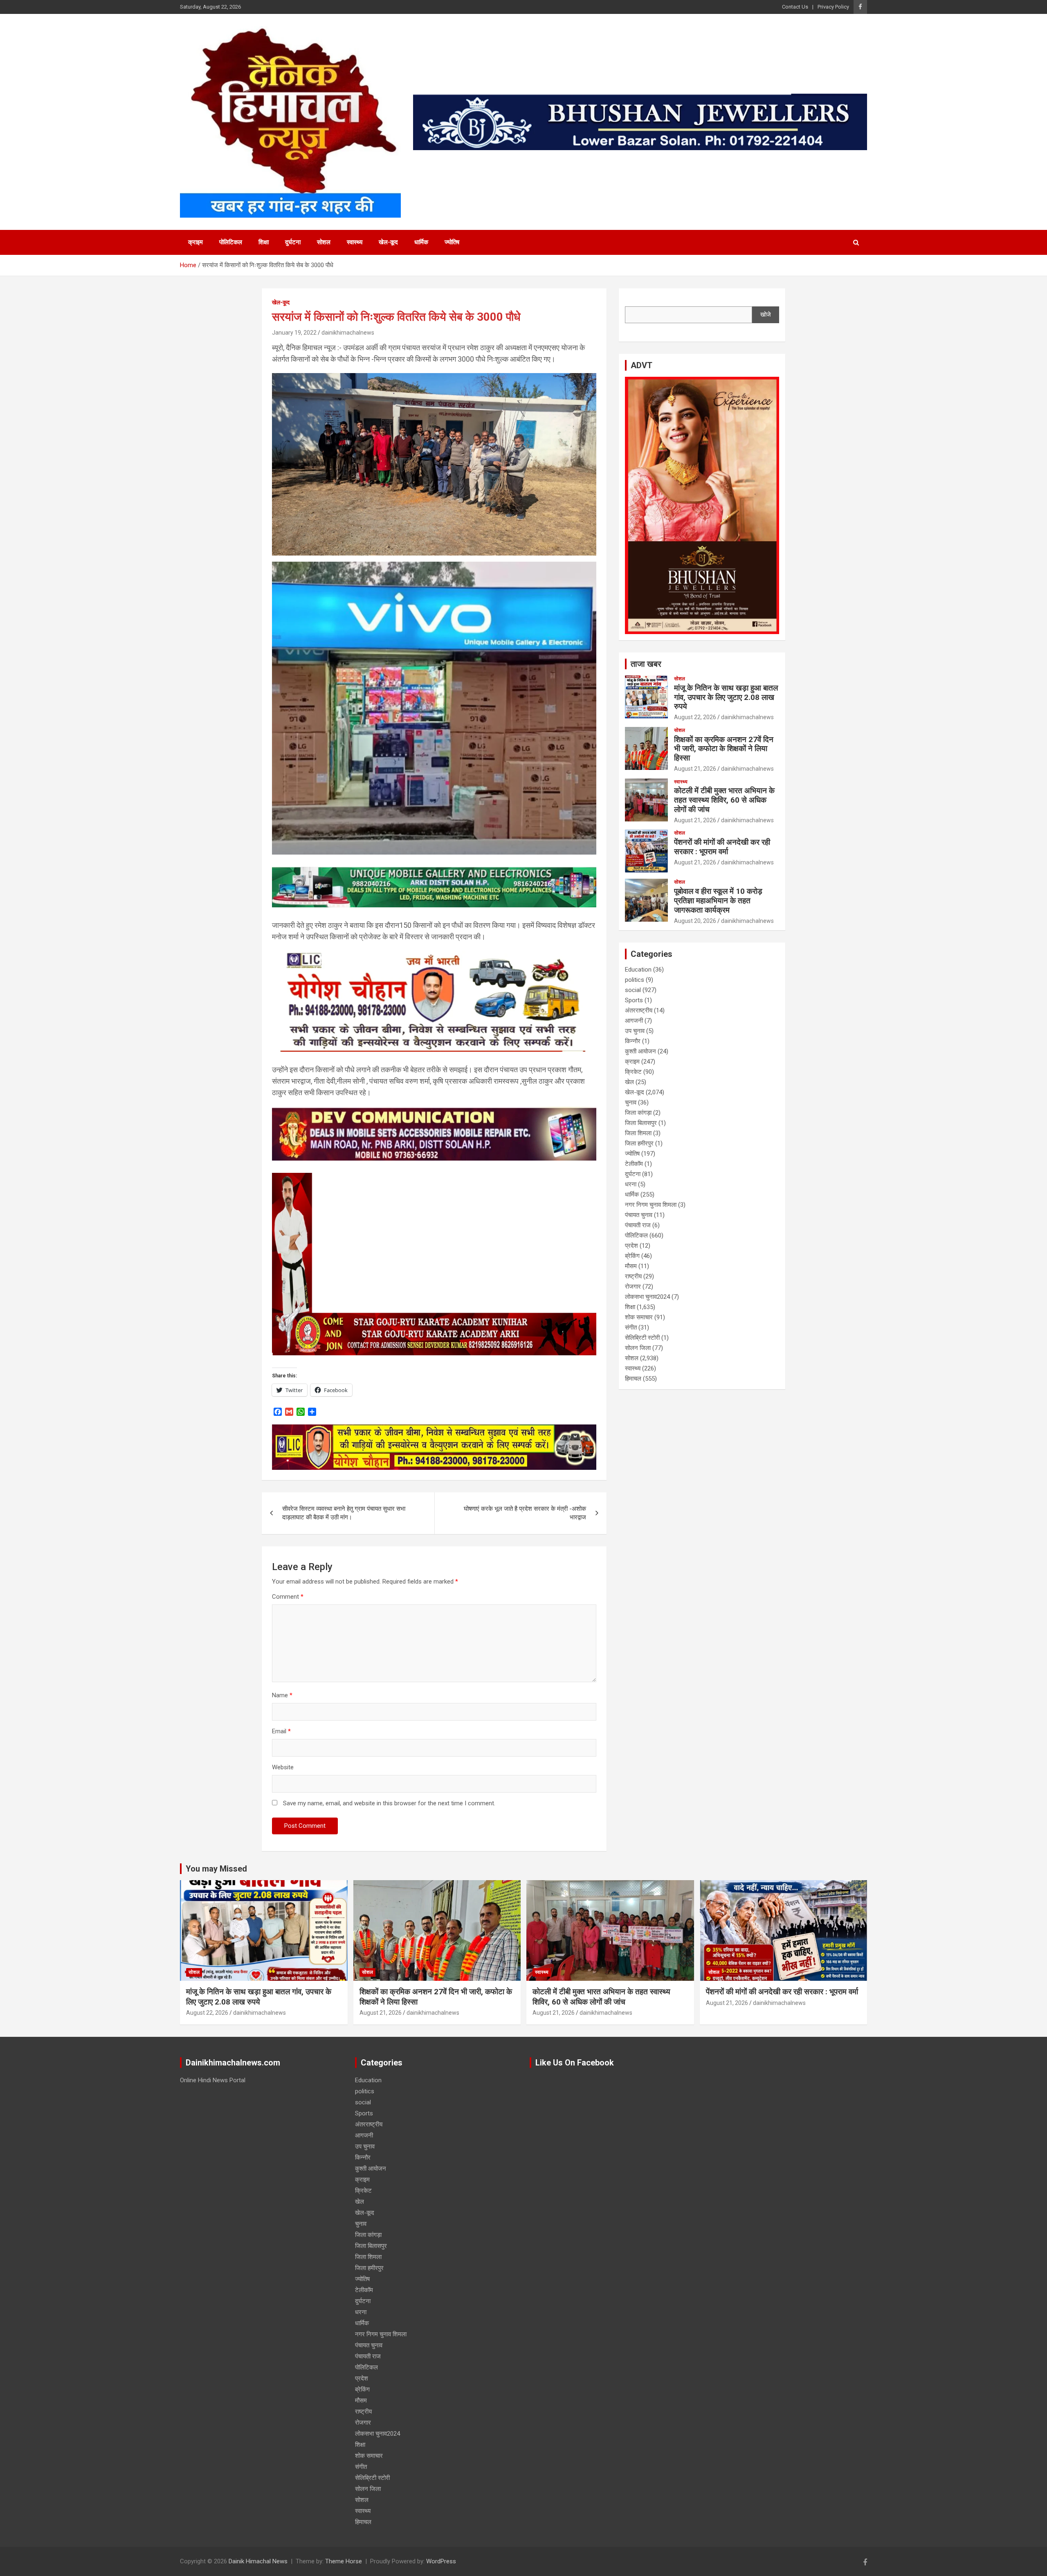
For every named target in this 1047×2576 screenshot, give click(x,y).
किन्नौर (633, 1041)
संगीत (631, 1327)
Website (283, 1767)
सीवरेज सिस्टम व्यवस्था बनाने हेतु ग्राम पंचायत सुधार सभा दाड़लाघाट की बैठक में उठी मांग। (344, 1513)
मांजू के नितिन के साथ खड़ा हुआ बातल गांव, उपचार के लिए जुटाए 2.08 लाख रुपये (726, 697)
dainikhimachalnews (348, 333)
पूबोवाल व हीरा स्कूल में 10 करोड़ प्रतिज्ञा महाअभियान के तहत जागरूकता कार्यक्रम (718, 901)
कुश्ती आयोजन (640, 1051)
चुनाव (631, 1102)
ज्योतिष (452, 242)
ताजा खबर (646, 664)
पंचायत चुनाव (639, 1215)
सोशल (324, 242)
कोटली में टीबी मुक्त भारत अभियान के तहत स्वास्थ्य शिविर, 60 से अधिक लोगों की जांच (724, 800)
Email (281, 1731)
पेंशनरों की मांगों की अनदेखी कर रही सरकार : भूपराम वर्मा (722, 847)
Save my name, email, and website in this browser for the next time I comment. (389, 1803)
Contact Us (795, 7)
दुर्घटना (293, 242)
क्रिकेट (633, 1072)
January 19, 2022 (294, 333)
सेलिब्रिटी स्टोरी (642, 1338)
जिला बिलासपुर (641, 1123)
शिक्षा (264, 242)
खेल (629, 1082)
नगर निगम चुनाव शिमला (651, 1205)
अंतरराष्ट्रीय (639, 1010)
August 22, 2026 (695, 717)
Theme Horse (344, 2561)
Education (638, 970)
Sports (634, 1000)
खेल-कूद (388, 242)
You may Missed (216, 1869)
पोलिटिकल (231, 242)
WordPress (441, 2561)
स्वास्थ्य (355, 242)
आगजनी (634, 1021)
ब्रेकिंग (632, 1256)
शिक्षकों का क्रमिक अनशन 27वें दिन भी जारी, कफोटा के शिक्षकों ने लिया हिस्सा (724, 749)
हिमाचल (633, 1379)
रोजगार (633, 1287)
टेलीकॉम (634, 1164)
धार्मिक (421, 242)
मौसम (631, 1266)
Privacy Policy (833, 7)
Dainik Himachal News (258, 2561)
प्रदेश (631, 1246)
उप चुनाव (635, 1031)
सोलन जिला (638, 1348)
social (633, 990)
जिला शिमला (638, 1133)
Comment (288, 1597)
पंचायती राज (638, 1225)
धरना (631, 1184)
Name (282, 1695)
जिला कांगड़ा (638, 1113)
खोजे (766, 315)
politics (635, 980)
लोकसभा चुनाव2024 (647, 1297)
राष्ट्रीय (633, 1276)
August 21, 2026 (695, 769)
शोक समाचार (639, 1317)
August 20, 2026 (695, 921)
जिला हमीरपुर (639, 1143)
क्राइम (195, 242)
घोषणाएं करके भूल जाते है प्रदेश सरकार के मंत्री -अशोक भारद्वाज (525, 1513)
